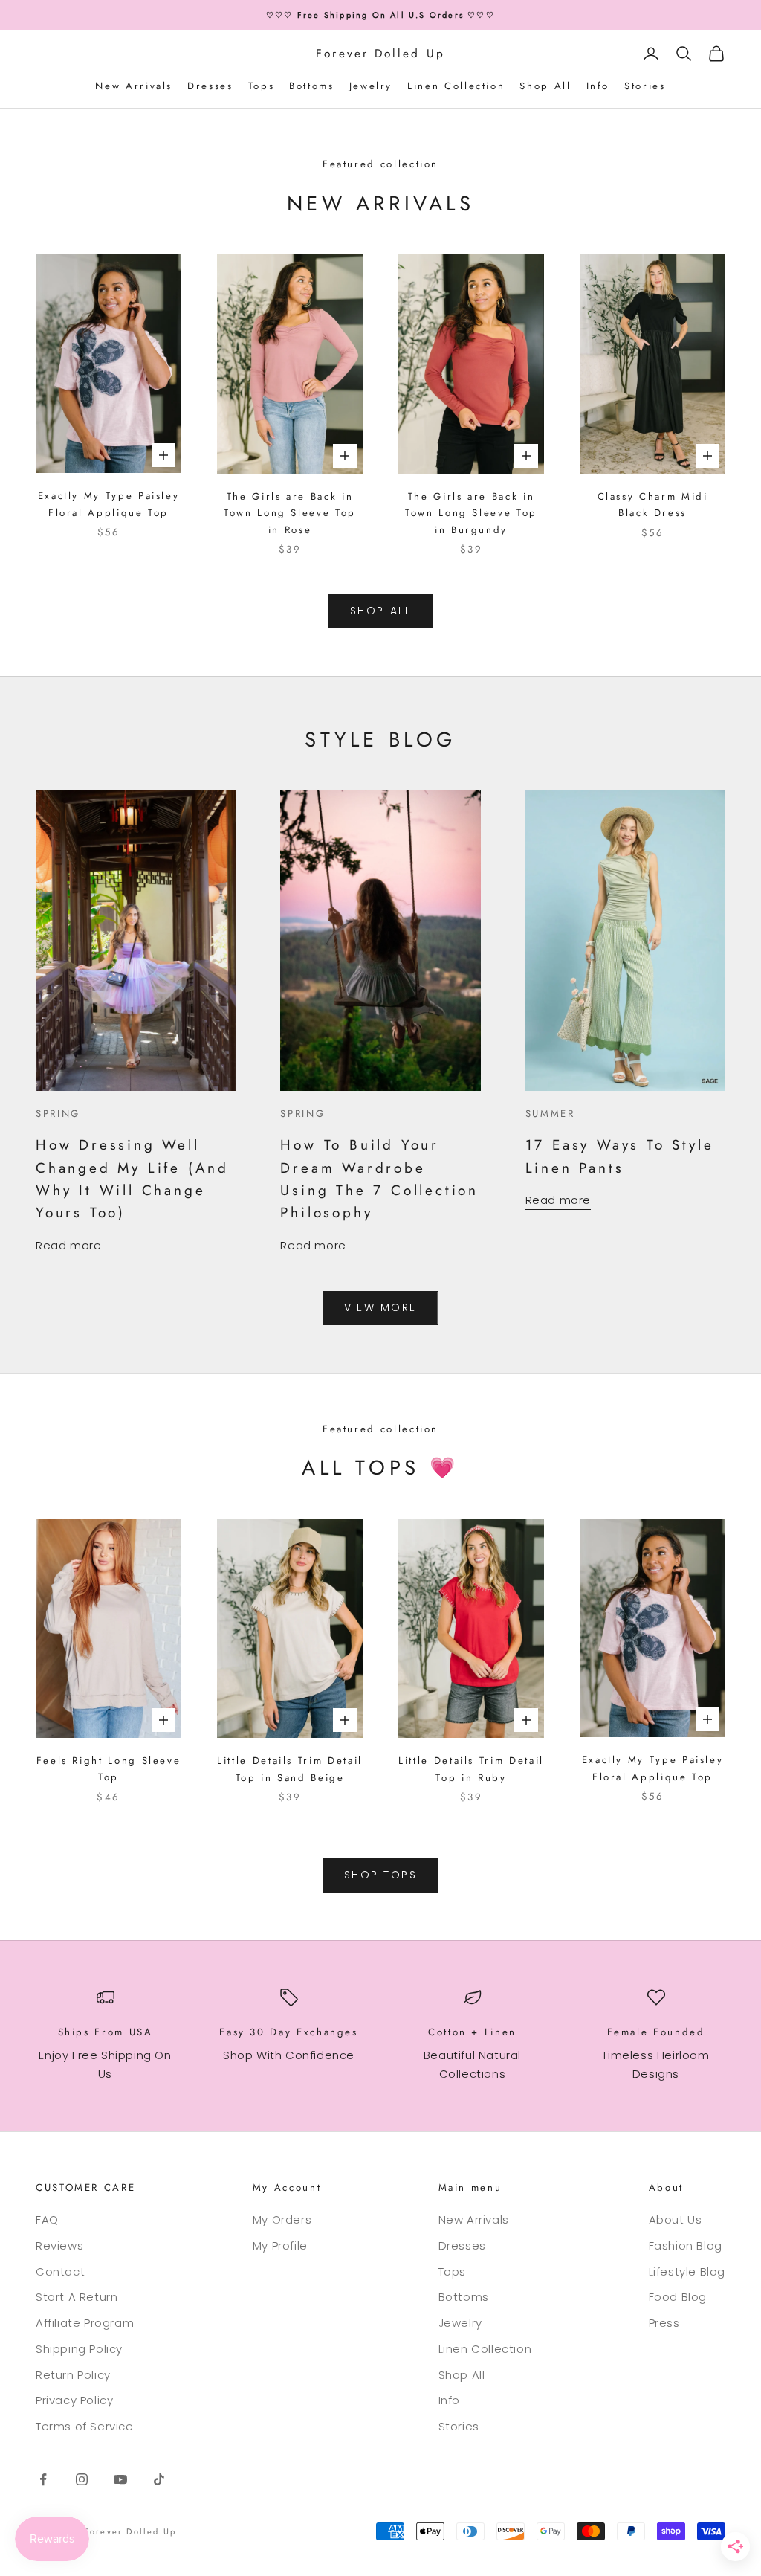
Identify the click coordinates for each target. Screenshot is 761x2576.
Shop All (545, 86)
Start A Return (77, 2297)
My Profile (280, 2245)
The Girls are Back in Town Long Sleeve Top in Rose (290, 513)
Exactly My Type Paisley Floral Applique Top (109, 504)
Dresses (210, 86)
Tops (262, 86)
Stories (645, 86)
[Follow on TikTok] (159, 2479)
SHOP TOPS (381, 1875)
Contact (60, 2271)
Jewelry (371, 86)
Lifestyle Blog (687, 2271)
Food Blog (678, 2297)
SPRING (58, 1114)
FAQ (47, 2219)
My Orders (282, 2219)
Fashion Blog (686, 2245)
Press (664, 2323)
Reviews (59, 2245)
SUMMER (550, 1114)
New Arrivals (134, 86)
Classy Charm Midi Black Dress (653, 505)
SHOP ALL (380, 611)
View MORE (380, 1307)
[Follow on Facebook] (43, 2479)
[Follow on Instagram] (82, 2479)
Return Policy (73, 2375)
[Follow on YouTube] (120, 2479)
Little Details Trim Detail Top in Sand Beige (290, 1769)
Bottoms (311, 86)
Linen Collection (456, 86)
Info (598, 86)
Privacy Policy (74, 2400)
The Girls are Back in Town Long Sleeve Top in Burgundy (471, 513)
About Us (676, 2219)
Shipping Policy (79, 2349)
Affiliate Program (85, 2323)
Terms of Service (85, 2426)
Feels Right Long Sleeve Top (109, 1769)
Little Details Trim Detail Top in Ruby (471, 1769)
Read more (68, 1245)
